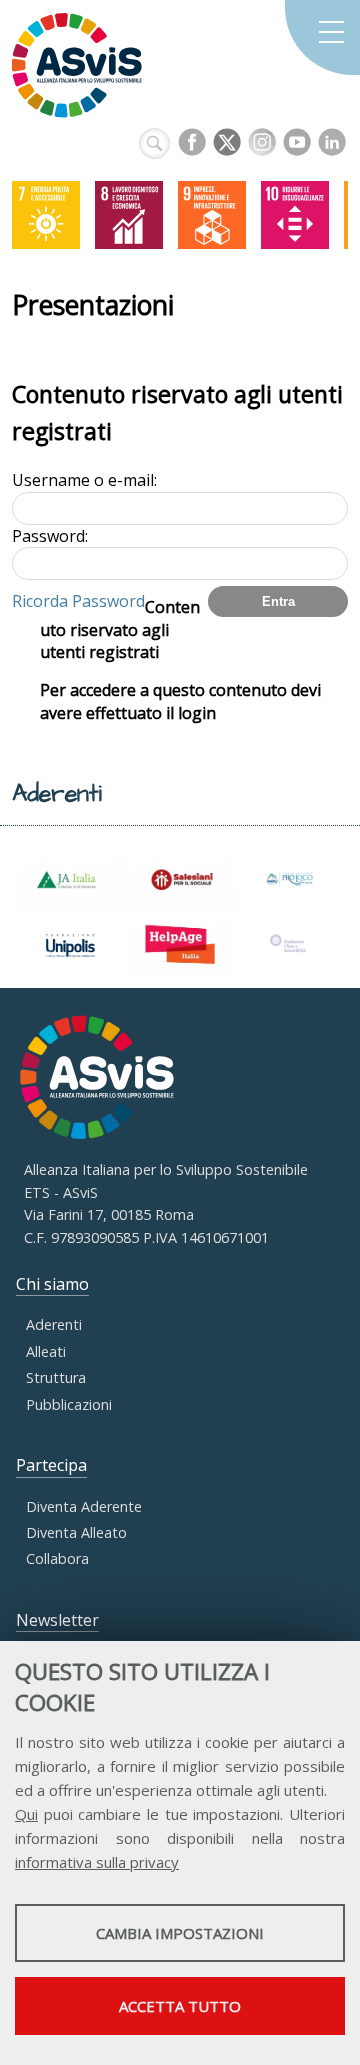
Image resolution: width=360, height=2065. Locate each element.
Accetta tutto (180, 2006)
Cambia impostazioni (180, 1933)
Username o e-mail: (84, 480)
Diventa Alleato (76, 1532)
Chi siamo (52, 1284)
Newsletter (57, 1620)
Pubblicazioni (69, 1404)
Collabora (57, 1558)
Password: (50, 536)
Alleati (46, 1351)
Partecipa (51, 1465)
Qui (26, 1814)
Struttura (56, 1377)
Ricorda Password (78, 601)
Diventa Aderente (84, 1506)
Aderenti (54, 1324)
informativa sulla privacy (97, 1862)
